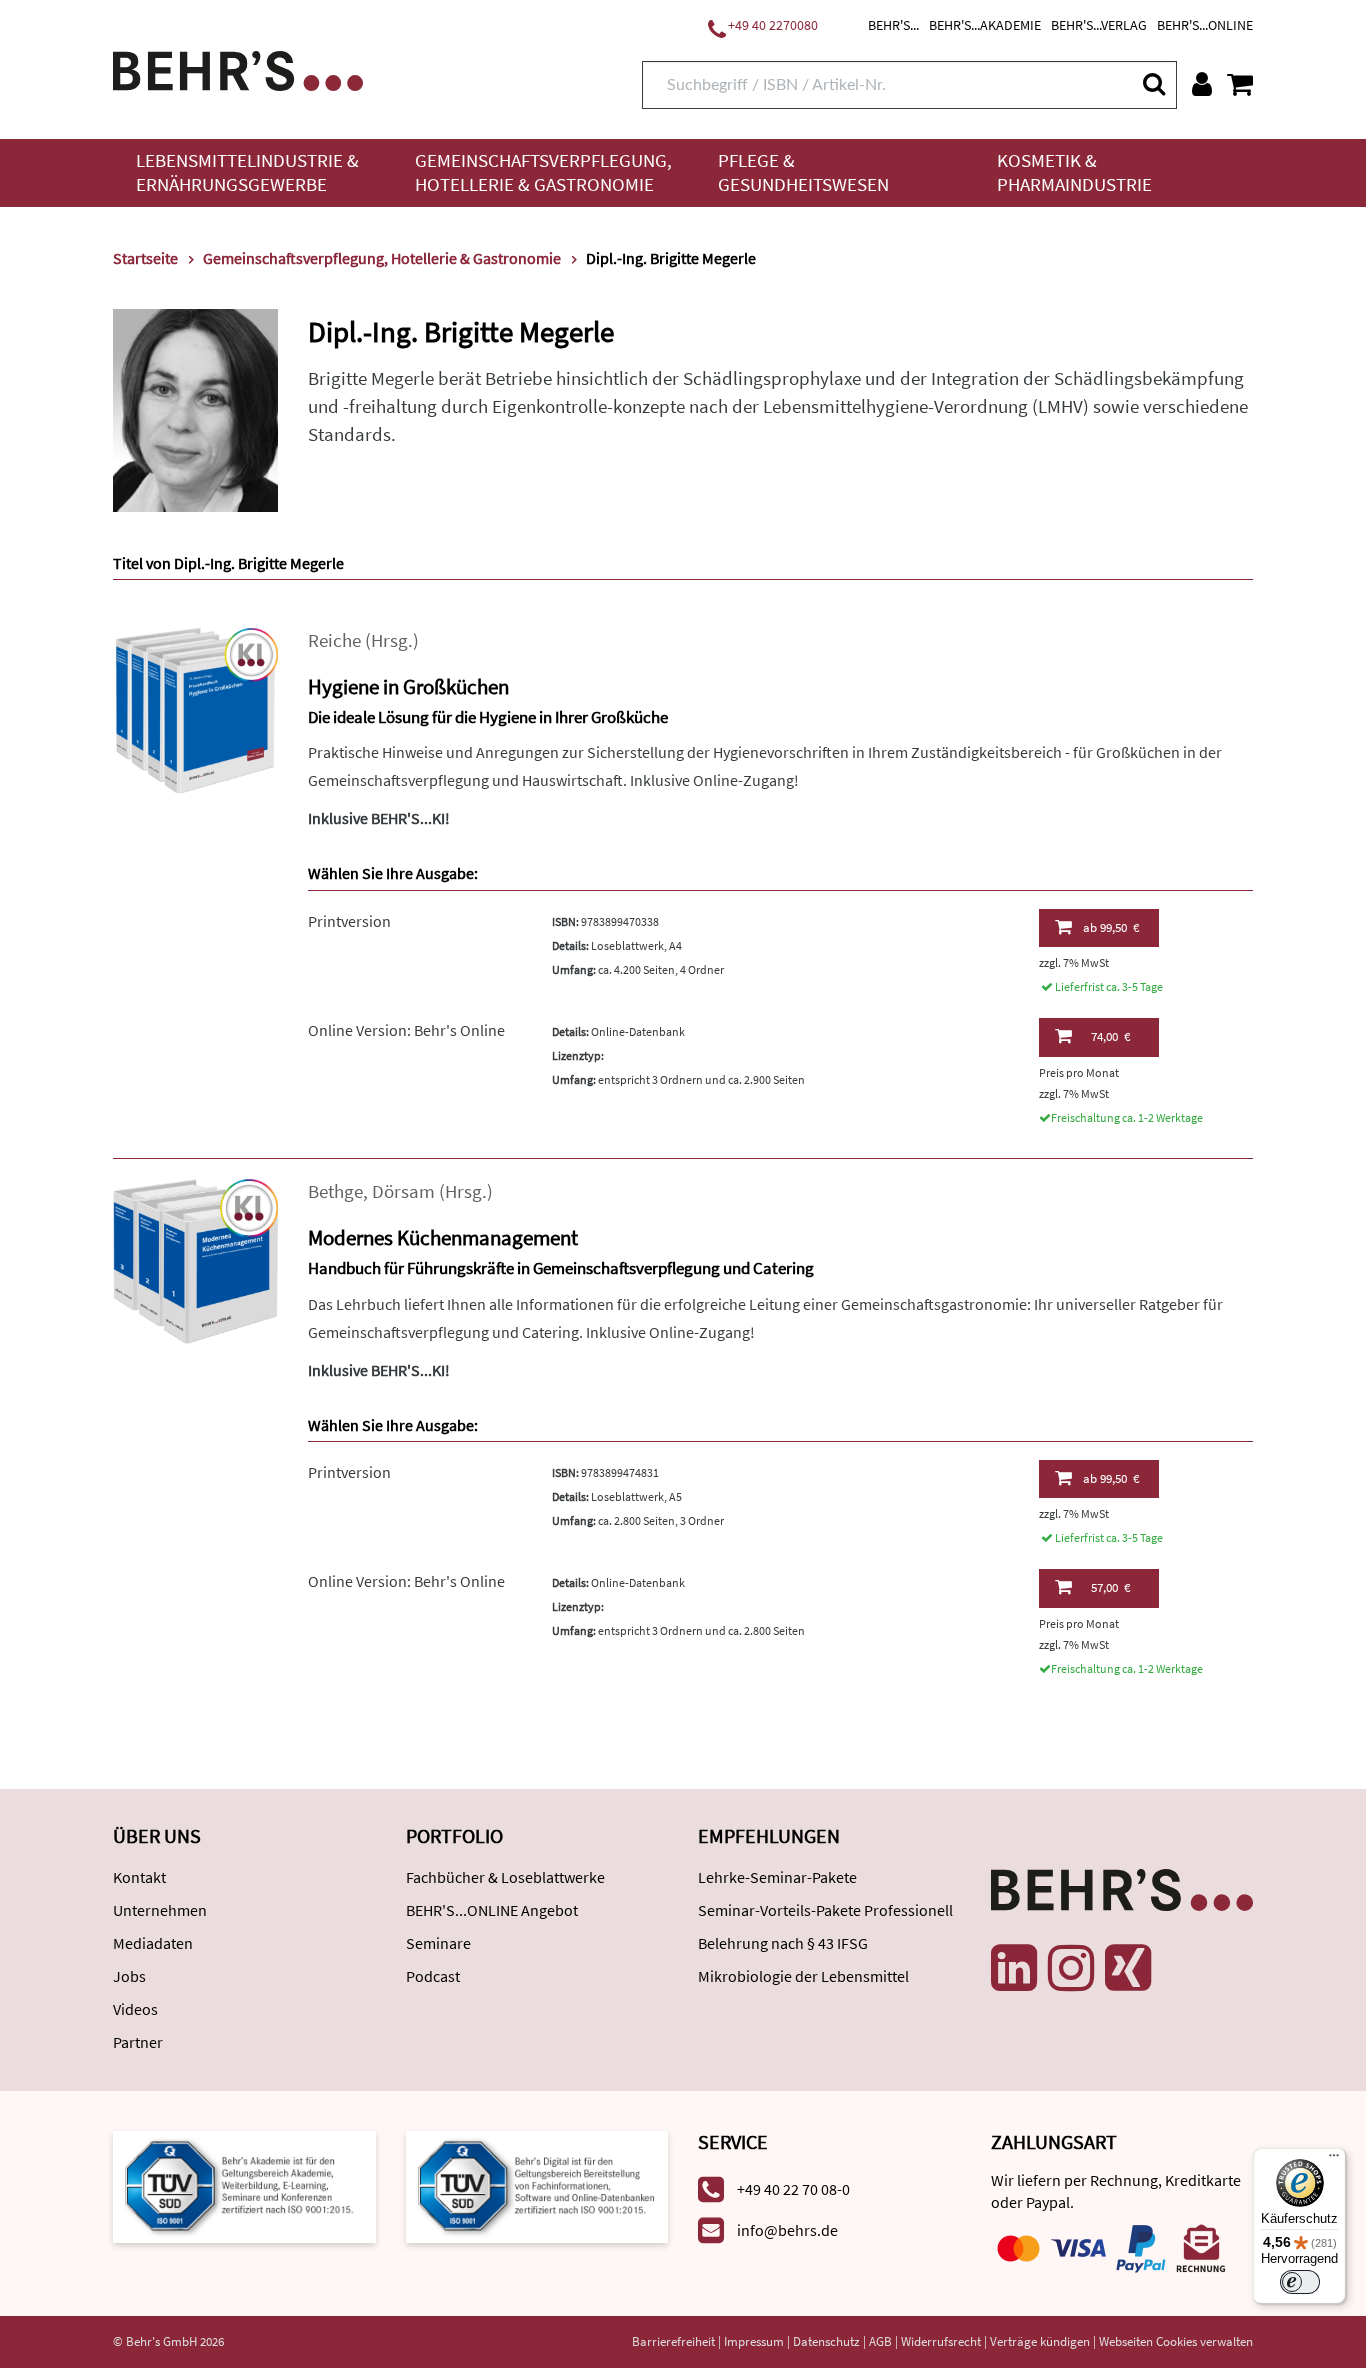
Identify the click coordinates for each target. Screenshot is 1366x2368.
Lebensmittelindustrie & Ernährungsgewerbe (247, 172)
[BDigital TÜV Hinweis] (244, 2185)
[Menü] (1334, 2160)
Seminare (438, 1943)
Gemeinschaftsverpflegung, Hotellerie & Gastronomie (543, 172)
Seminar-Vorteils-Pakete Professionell (825, 1910)
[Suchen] (1153, 83)
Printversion (349, 921)
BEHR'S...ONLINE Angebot (492, 1910)
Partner (138, 2042)
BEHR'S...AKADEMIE (985, 25)
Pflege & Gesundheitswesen (803, 172)
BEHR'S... (893, 25)
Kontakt (139, 1877)
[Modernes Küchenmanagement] (195, 1259)
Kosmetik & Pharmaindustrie (1074, 172)
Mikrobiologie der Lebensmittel (803, 1976)
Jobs (129, 1976)
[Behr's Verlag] (238, 68)
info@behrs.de (787, 2230)
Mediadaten (153, 1943)
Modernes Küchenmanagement (443, 1237)
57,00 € (1110, 1587)
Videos (135, 2009)
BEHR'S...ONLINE (1205, 25)
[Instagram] (1071, 1968)
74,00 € (1110, 1036)
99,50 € (1111, 927)
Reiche (334, 640)
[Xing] (1128, 1968)
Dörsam (403, 1191)
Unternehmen (160, 1910)
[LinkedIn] (1014, 1968)
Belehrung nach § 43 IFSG (783, 1943)
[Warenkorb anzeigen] (1240, 84)
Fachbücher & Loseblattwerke (505, 1877)
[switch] (1300, 2282)
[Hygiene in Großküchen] (195, 708)
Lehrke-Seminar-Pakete (777, 1877)
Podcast (433, 1976)
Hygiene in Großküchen (408, 686)
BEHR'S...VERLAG (1099, 25)
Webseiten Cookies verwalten (1176, 2341)
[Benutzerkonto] (1202, 84)
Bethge (335, 1191)
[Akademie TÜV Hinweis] (537, 2185)
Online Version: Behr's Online (406, 1030)
